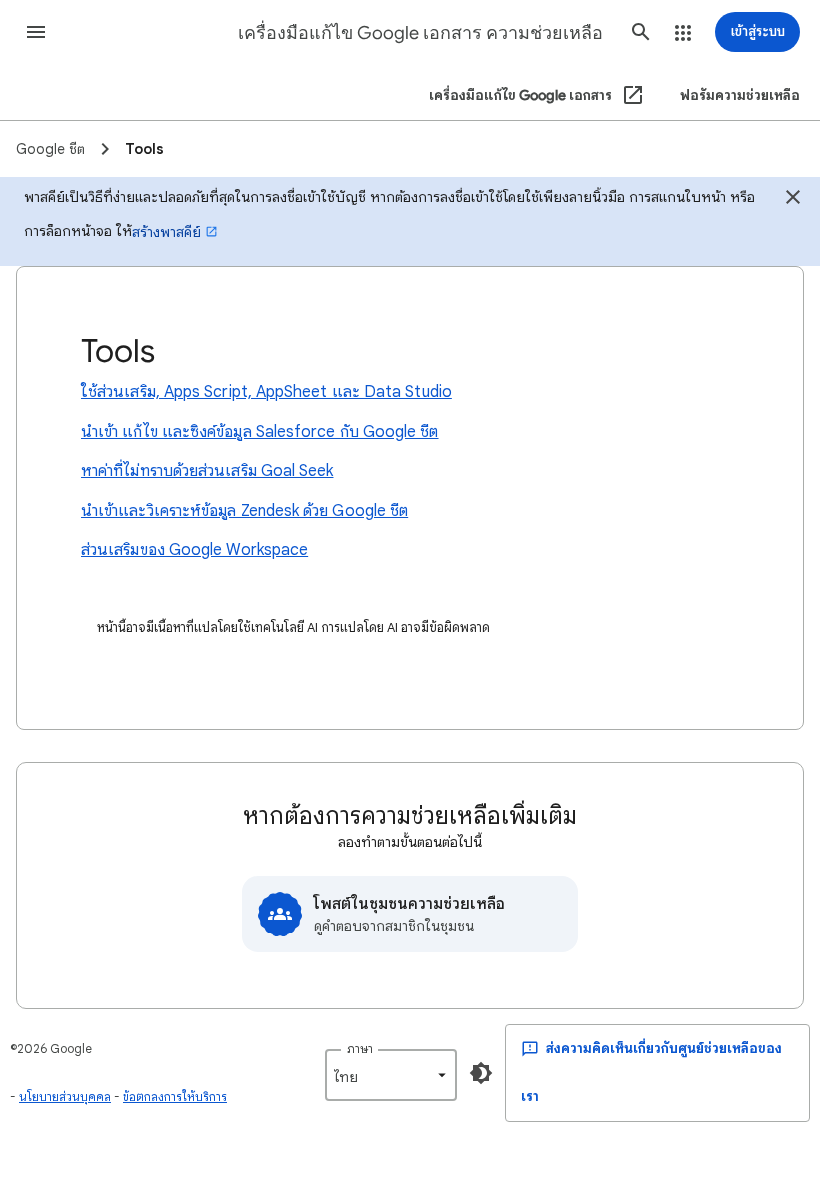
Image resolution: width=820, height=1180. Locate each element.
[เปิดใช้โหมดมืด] (481, 1073)
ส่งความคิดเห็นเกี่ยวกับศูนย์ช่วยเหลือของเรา (651, 1072)
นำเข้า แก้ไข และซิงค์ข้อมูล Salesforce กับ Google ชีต (260, 432)
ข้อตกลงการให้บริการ (175, 1096)
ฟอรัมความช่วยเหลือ (740, 95)
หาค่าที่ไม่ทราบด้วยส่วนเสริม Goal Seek (207, 471)
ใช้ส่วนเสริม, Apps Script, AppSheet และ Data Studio (266, 392)
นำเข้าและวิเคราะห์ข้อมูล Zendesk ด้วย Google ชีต (244, 511)
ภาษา (360, 1048)
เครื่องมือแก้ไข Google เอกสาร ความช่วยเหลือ (420, 33)
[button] (36, 32)
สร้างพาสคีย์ (166, 232)
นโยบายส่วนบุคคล (65, 1096)
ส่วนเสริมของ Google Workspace (194, 550)
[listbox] (391, 1075)
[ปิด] (793, 200)
